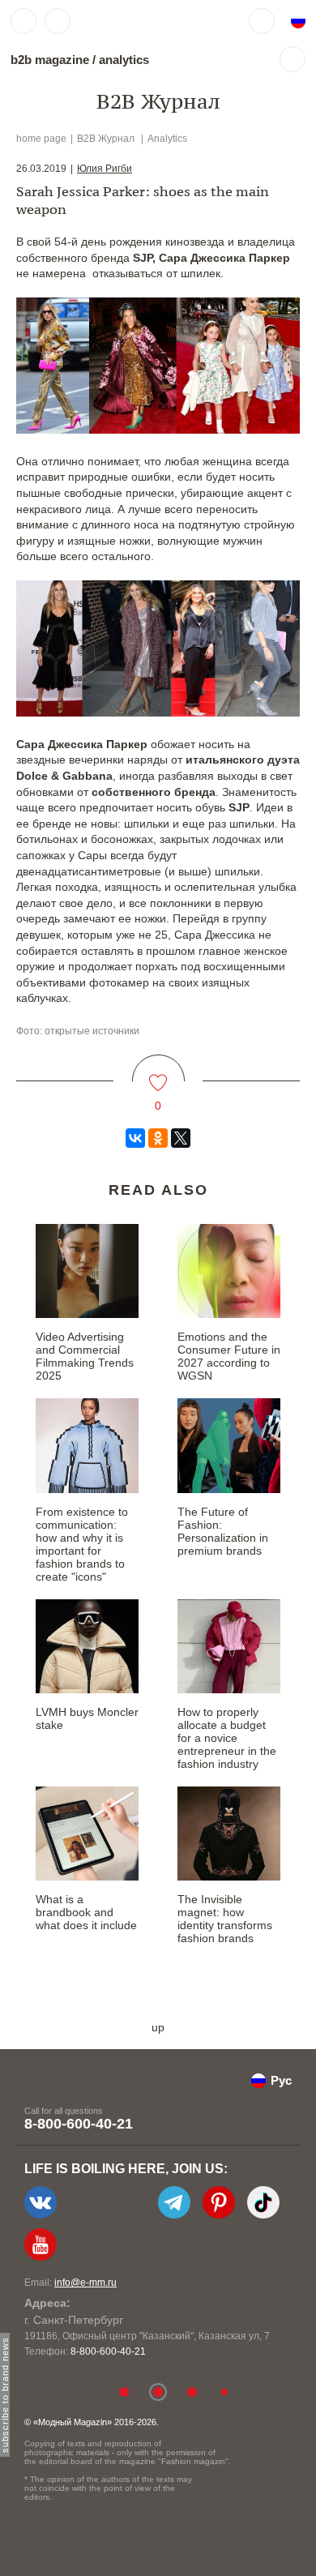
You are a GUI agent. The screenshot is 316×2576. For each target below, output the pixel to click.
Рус (281, 2080)
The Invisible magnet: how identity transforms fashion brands (225, 1919)
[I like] (158, 1073)
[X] (181, 1138)
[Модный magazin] (127, 21)
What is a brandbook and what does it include (86, 1912)
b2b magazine (50, 60)
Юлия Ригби (105, 169)
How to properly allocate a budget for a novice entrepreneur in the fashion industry (227, 1738)
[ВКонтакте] (135, 1138)
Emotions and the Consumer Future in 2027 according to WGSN (229, 1356)
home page (41, 139)
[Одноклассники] (158, 1138)
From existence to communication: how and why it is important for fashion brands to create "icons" (82, 1544)
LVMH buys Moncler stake (87, 1718)
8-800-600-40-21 (79, 2124)
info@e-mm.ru (85, 2283)
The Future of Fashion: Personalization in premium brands (223, 1531)
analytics (124, 60)
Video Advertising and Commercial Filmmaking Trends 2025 (85, 1356)
